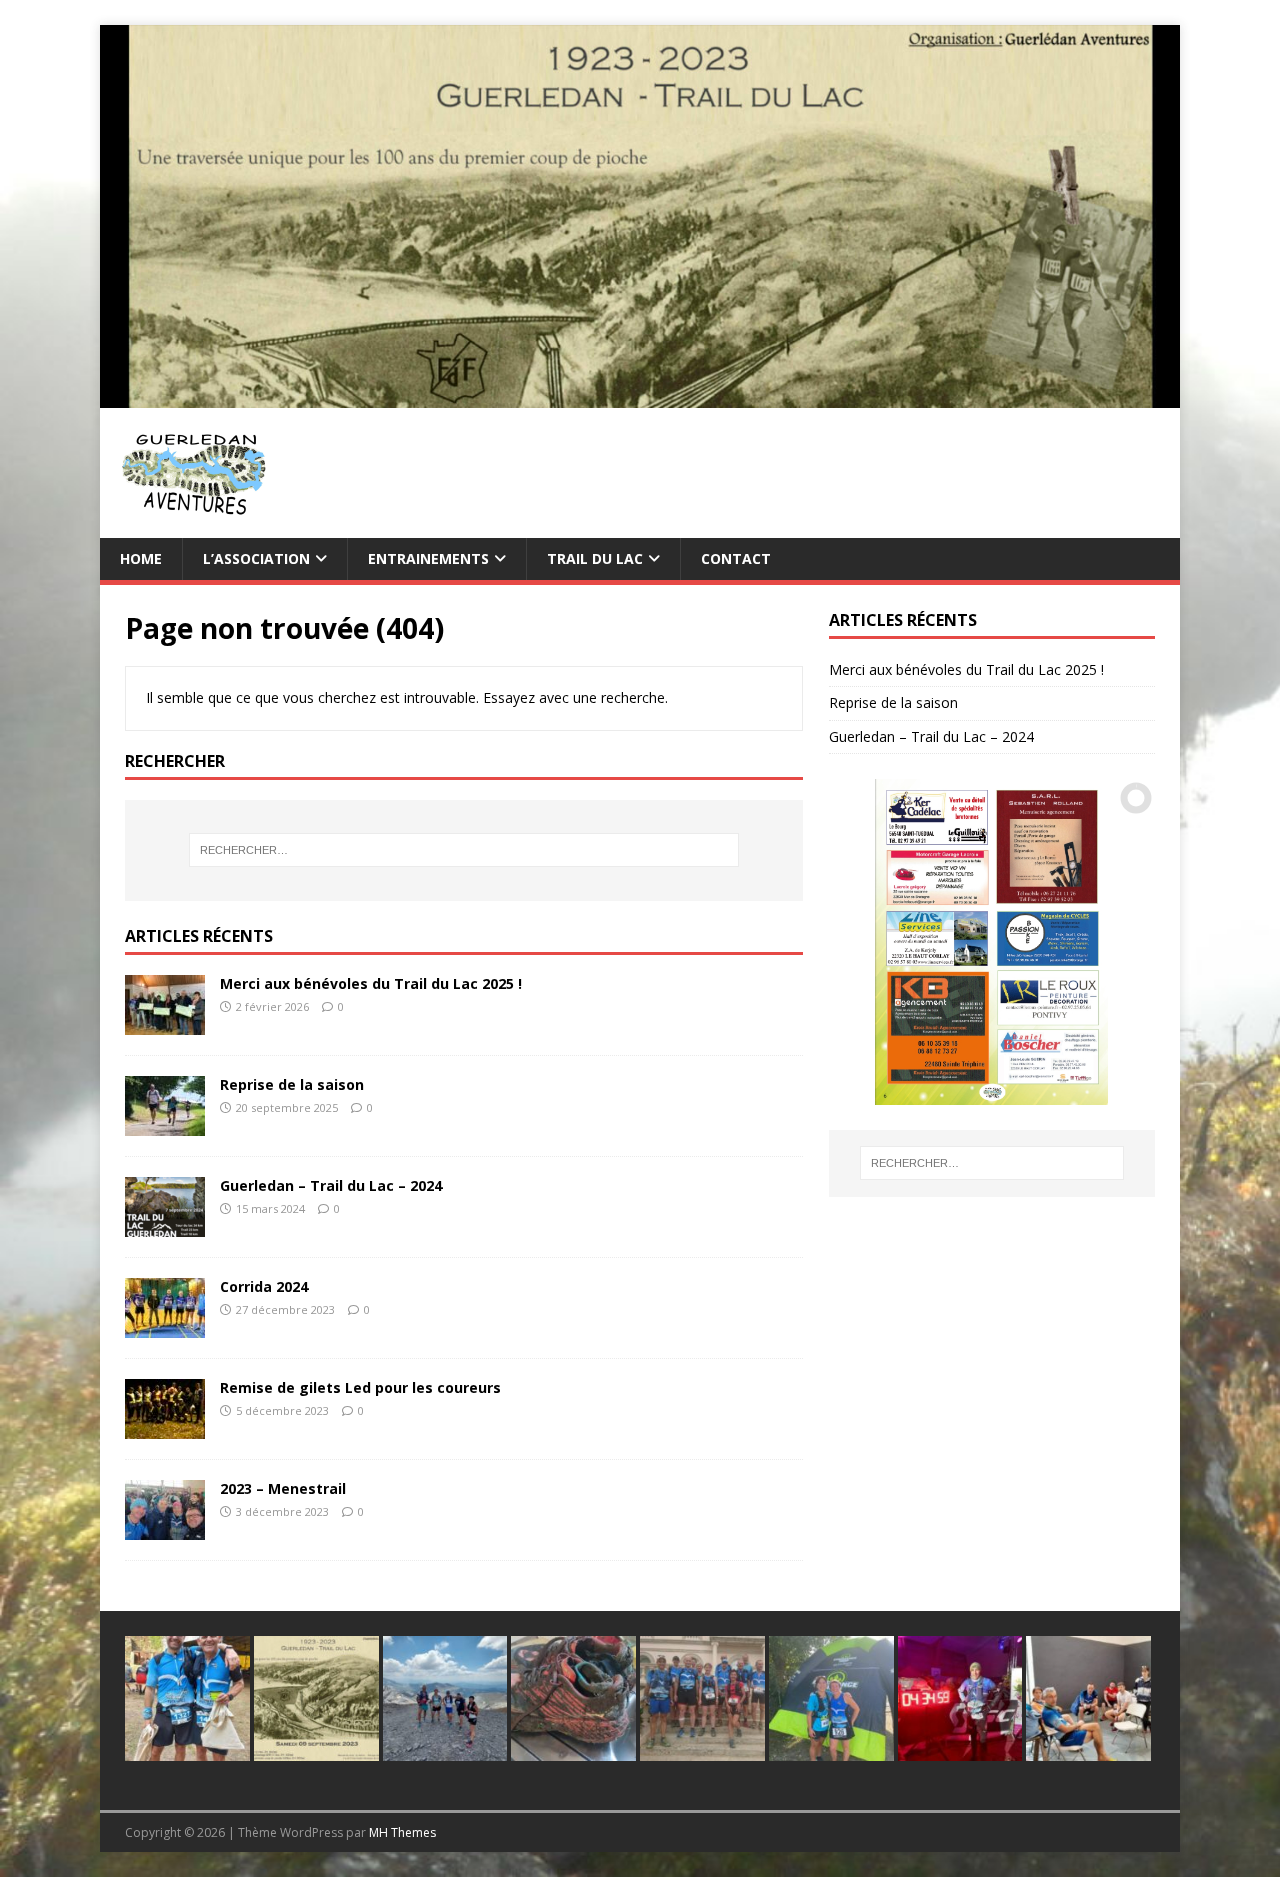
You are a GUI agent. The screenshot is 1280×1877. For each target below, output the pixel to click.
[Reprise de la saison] (165, 1124)
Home (141, 558)
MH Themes (402, 1832)
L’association (256, 558)
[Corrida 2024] (165, 1326)
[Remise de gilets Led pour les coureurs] (165, 1427)
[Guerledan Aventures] (640, 395)
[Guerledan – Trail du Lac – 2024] (165, 1225)
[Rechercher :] (464, 850)
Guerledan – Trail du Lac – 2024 (331, 1185)
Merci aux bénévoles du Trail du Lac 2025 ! (371, 983)
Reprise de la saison (292, 1084)
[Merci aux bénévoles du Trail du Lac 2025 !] (165, 1023)
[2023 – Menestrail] (165, 1528)
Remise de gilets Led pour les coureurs (360, 1387)
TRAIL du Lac (595, 558)
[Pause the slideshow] (1094, 942)
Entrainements (428, 558)
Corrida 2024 (264, 1286)
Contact (736, 558)
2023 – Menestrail (283, 1488)
